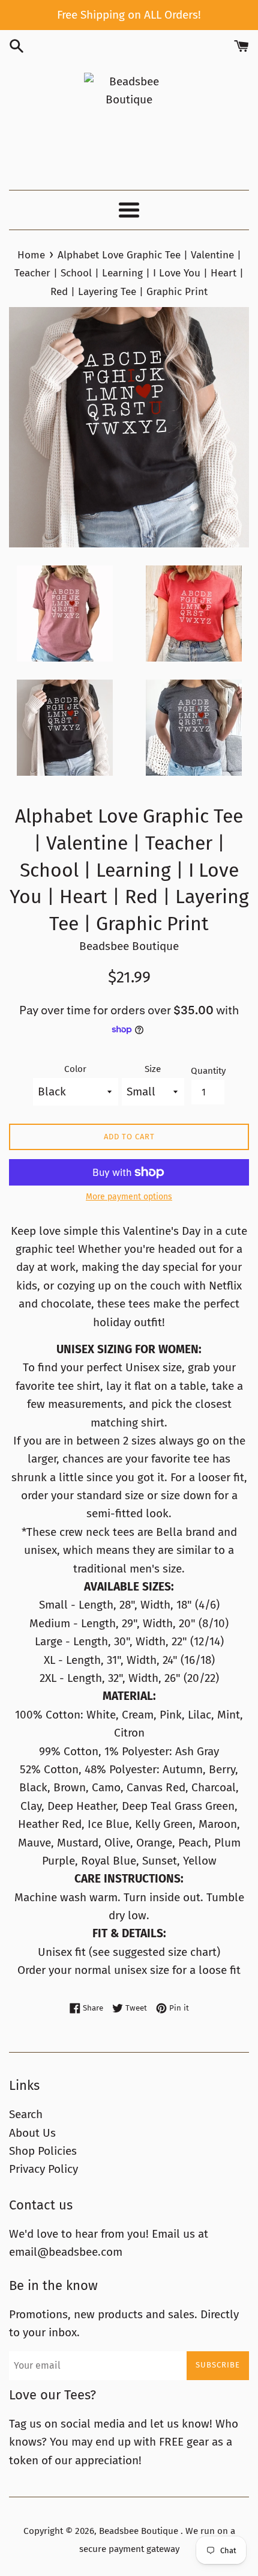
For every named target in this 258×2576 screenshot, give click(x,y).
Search (26, 2114)
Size (153, 1069)
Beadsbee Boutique (140, 2531)
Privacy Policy (43, 2169)
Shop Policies (43, 2151)
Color (75, 1069)
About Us (32, 2133)
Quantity (208, 1071)
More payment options (129, 1197)
